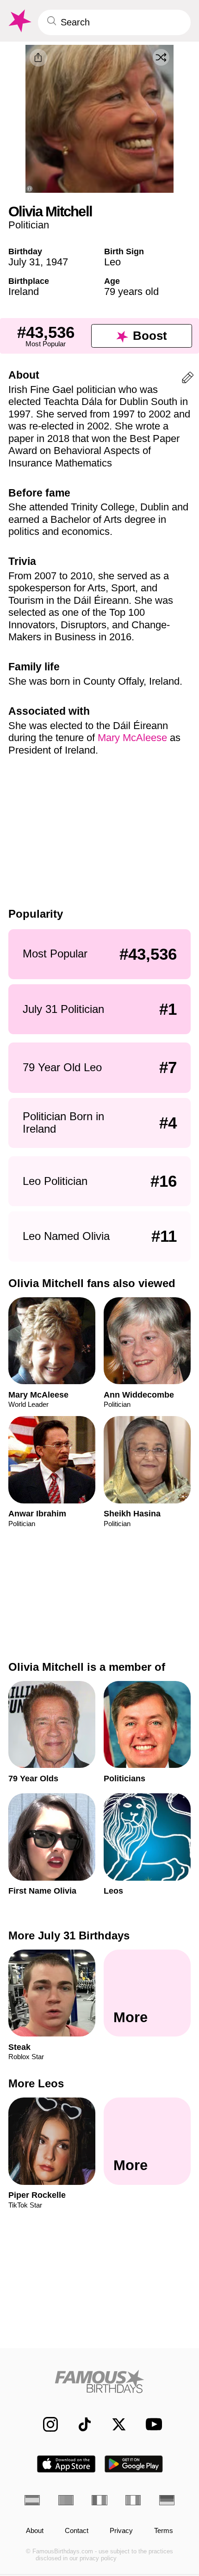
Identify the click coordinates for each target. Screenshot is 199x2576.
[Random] (161, 57)
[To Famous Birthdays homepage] (19, 21)
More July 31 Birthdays (69, 1935)
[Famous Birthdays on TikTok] (80, 2424)
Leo (112, 262)
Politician (29, 225)
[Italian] (133, 2500)
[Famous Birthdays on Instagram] (45, 2424)
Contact (77, 2531)
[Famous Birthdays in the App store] (66, 2464)
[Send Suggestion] (188, 379)
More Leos (36, 2084)
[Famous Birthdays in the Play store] (134, 2464)
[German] (167, 2500)
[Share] (38, 58)
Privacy (121, 2531)
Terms (164, 2531)
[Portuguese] (66, 2500)
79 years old (131, 291)
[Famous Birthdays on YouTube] (151, 2424)
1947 (57, 262)
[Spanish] (32, 2500)
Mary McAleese (132, 738)
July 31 (24, 262)
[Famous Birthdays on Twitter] (114, 2424)
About (35, 2531)
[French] (99, 2500)
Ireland (24, 291)
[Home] (99, 2381)
